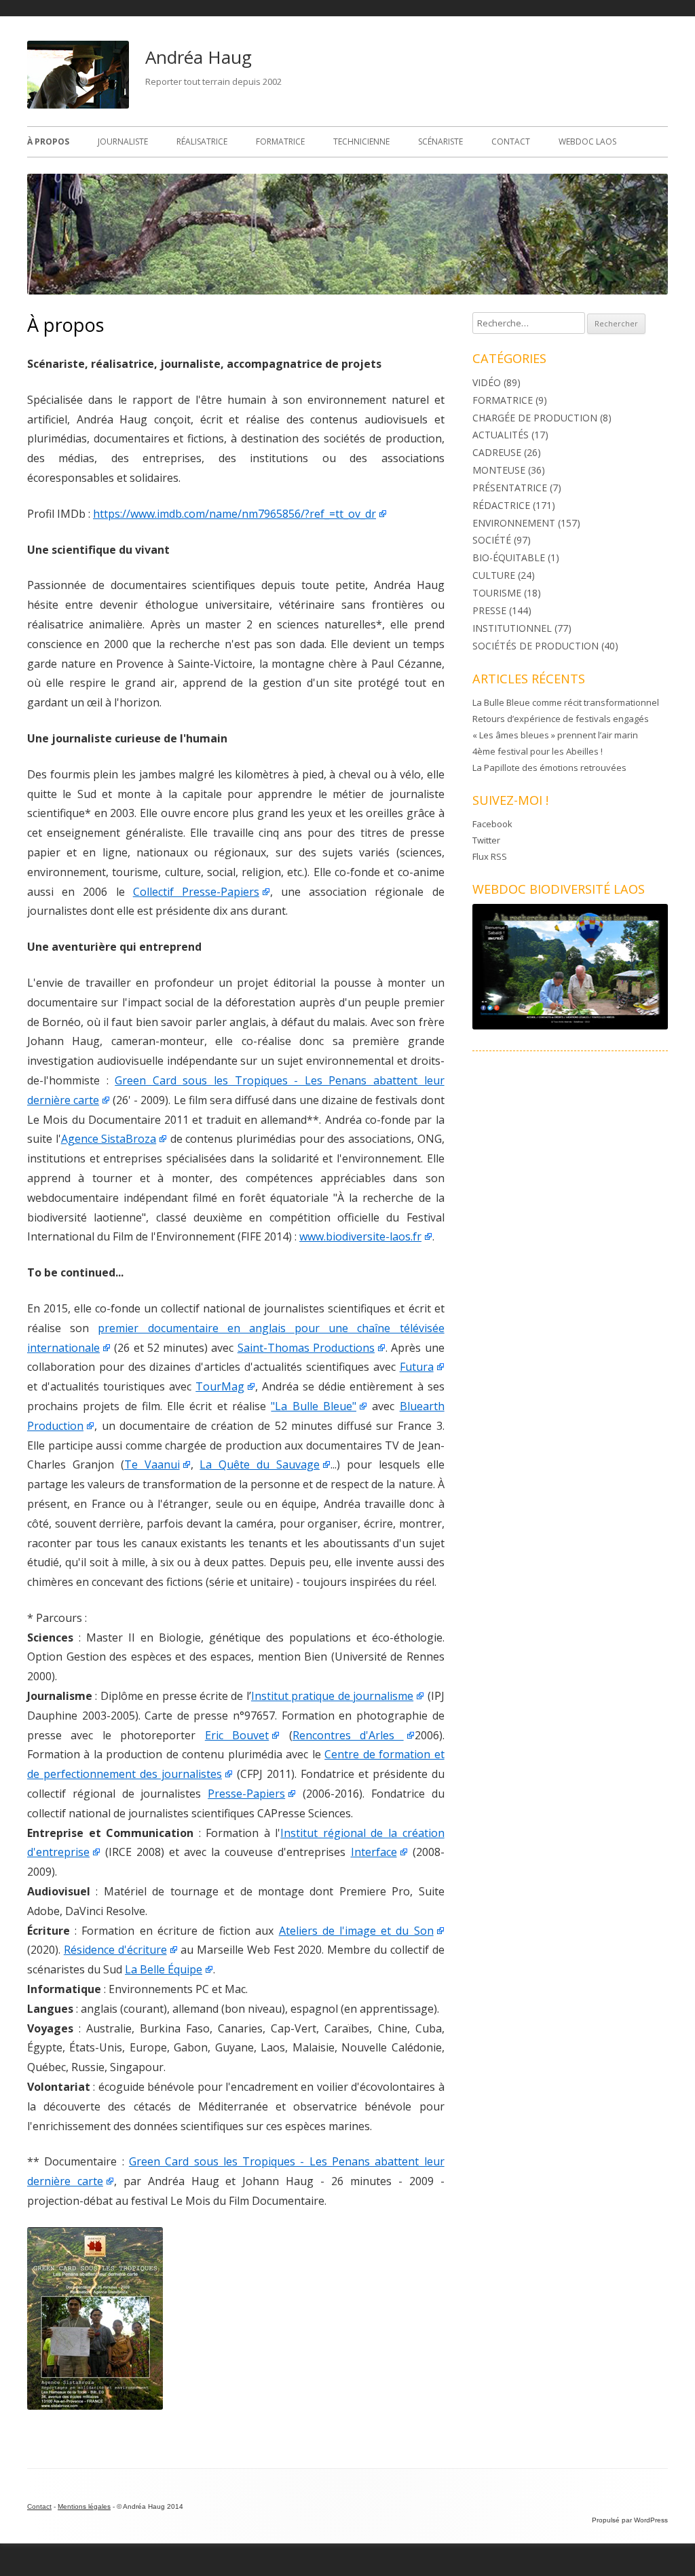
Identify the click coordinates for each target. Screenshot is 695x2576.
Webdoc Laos (587, 141)
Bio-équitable (509, 557)
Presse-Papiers (246, 1794)
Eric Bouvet (237, 1735)
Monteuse (499, 470)
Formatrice (280, 141)
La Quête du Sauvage (260, 1464)
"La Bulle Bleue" (314, 1406)
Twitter (486, 840)
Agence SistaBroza (109, 1139)
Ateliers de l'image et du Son (356, 1931)
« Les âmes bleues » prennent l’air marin (555, 735)
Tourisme (497, 593)
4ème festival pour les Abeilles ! (538, 751)
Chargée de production (535, 418)
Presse (489, 610)
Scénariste (440, 141)
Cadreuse (497, 452)
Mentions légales (84, 2506)
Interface (374, 1852)
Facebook (492, 824)
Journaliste (123, 141)
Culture (494, 575)
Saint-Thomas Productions (306, 1348)
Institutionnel (512, 628)
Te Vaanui (152, 1464)
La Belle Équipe (164, 1969)
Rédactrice (501, 505)
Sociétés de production (536, 646)
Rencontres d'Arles (348, 1735)
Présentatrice (510, 488)
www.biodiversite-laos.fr (360, 1236)
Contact (511, 141)
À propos (48, 141)
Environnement (514, 523)
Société (492, 540)
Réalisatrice (202, 141)
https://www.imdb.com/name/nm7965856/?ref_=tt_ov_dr (234, 514)
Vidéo (487, 382)
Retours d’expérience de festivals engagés (561, 719)
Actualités (501, 435)
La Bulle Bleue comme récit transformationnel (566, 702)
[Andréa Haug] (78, 105)
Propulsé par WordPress (630, 2520)
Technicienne (361, 141)
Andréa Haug (199, 57)
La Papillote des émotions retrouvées (549, 768)
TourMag (220, 1386)
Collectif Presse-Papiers (196, 892)
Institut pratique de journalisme (332, 1696)
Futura (417, 1367)
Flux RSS (490, 856)
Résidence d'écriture (115, 1950)
